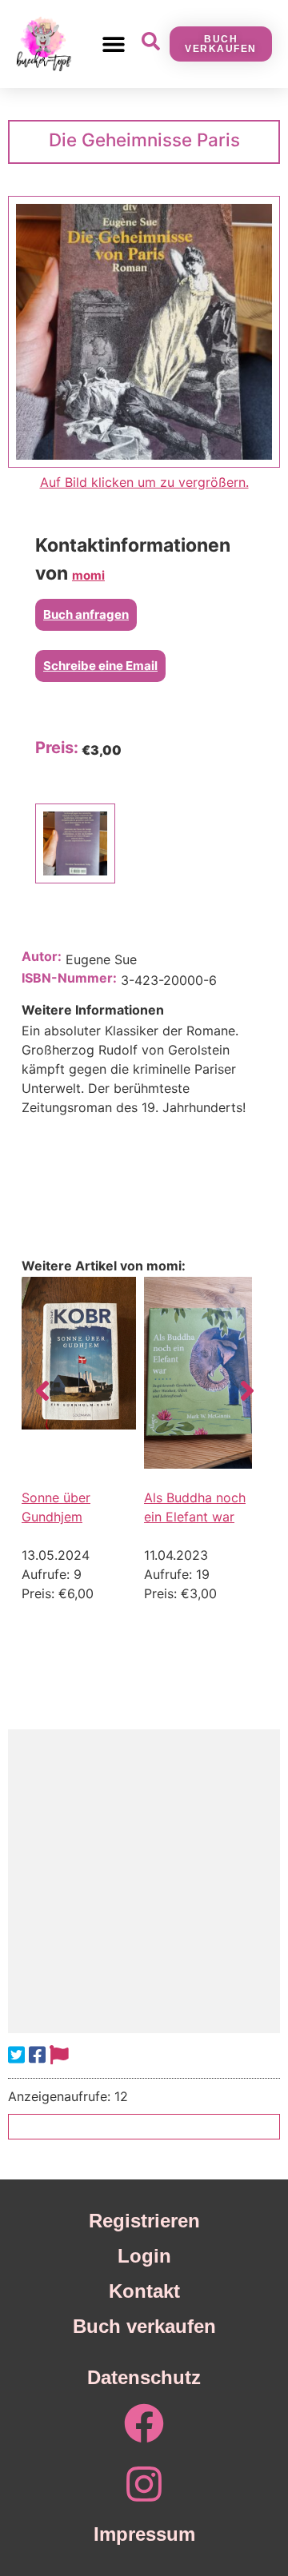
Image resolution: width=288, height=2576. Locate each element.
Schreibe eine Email (100, 666)
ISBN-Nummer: (69, 978)
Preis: (57, 748)
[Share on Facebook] (37, 2055)
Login (144, 2256)
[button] (113, 44)
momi (88, 575)
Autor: (42, 956)
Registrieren (144, 2221)
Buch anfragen (86, 614)
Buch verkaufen (144, 2326)
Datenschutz (144, 2377)
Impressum (144, 2534)
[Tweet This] (16, 2055)
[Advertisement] (144, 1881)
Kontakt (144, 2291)
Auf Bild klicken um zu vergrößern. (144, 482)
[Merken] (59, 2055)
